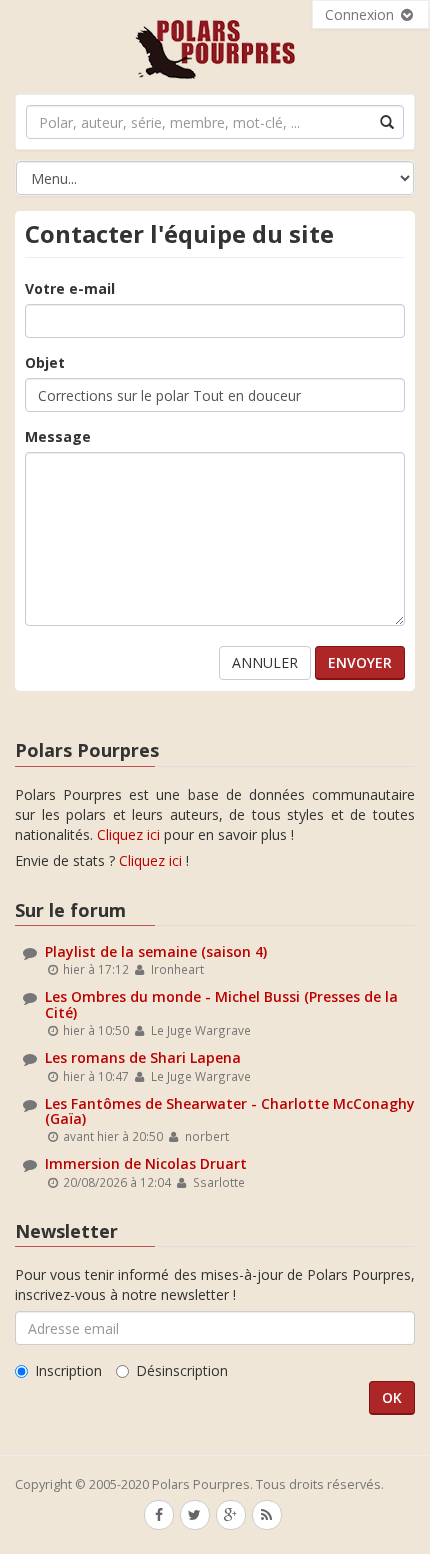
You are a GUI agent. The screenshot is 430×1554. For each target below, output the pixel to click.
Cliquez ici (128, 834)
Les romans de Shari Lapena (143, 1057)
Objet (45, 362)
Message (58, 436)
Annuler (265, 662)
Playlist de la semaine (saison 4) (156, 951)
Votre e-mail (70, 288)
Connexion (361, 14)
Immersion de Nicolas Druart (146, 1163)
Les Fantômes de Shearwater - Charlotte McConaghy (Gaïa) (230, 1111)
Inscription (68, 1370)
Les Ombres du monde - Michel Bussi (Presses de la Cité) (221, 1004)
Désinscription (182, 1370)
